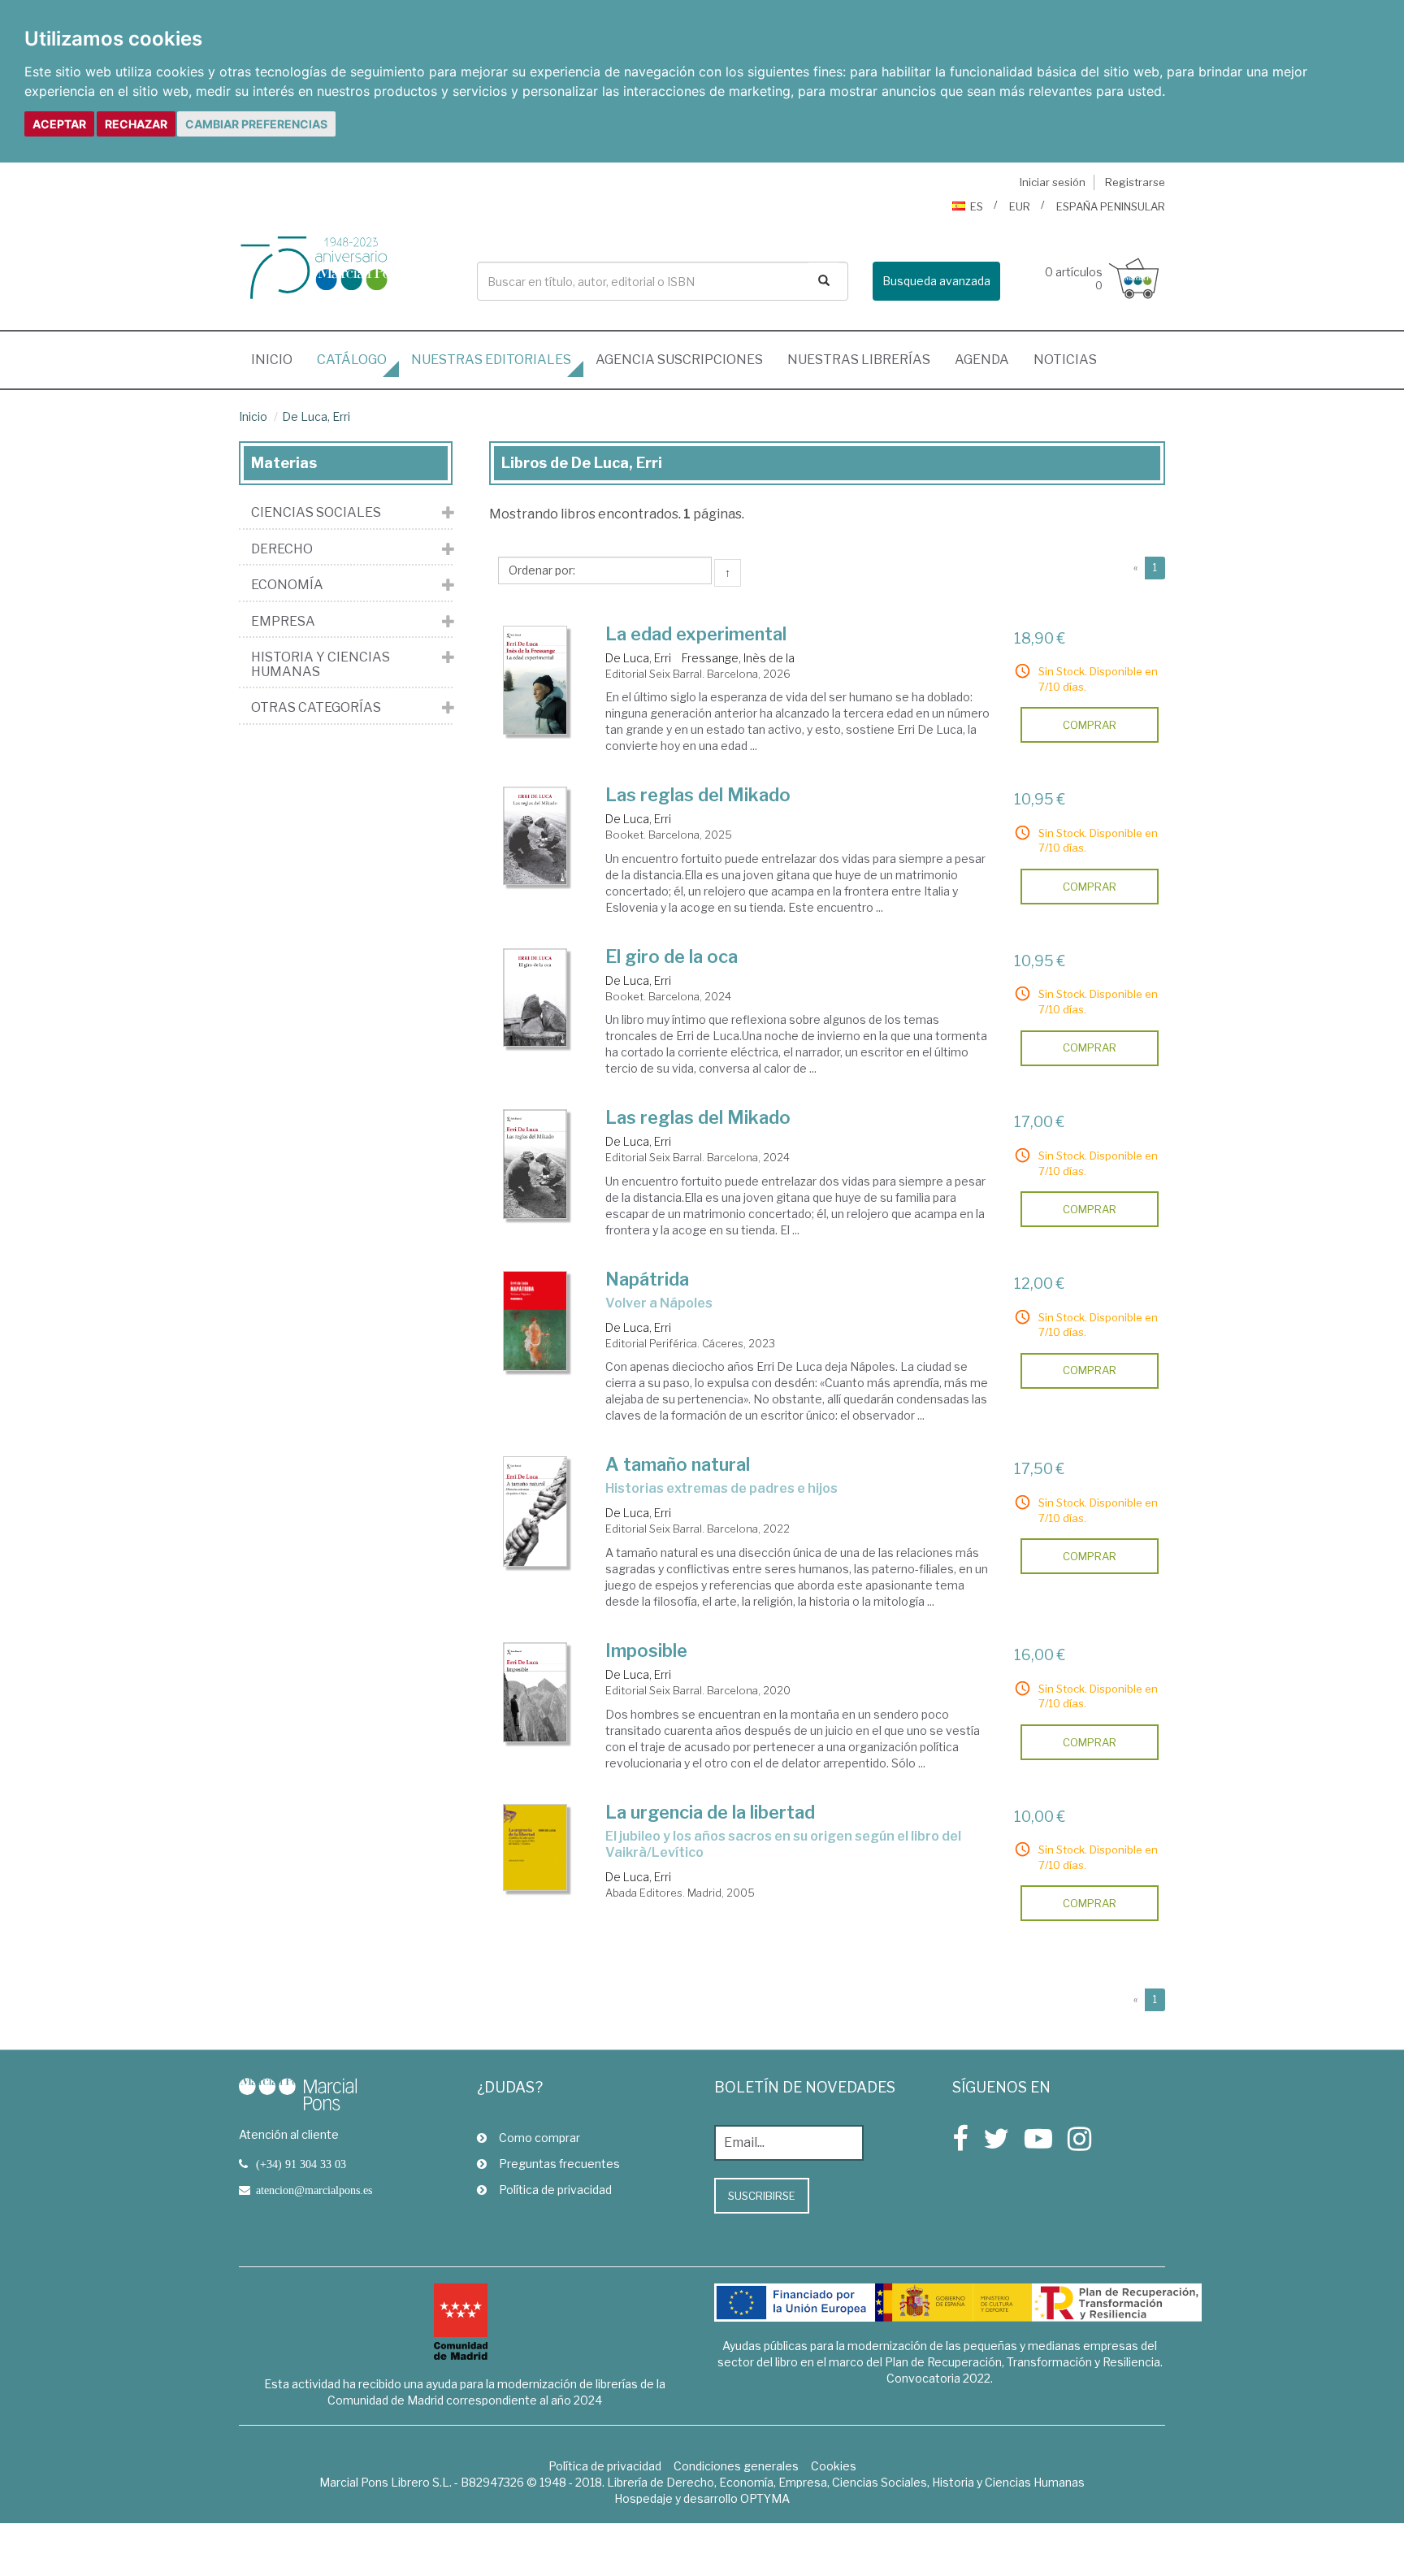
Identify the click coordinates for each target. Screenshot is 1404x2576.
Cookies (834, 2466)
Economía (287, 585)
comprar (1090, 725)
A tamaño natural (678, 1464)
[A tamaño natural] (535, 1511)
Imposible (646, 1650)
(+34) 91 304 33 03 (301, 2164)
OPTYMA (765, 2498)
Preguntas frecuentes (559, 2164)
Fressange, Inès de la (738, 658)
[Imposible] (535, 1692)
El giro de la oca (672, 956)
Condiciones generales (736, 2466)
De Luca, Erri (316, 416)
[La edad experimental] (535, 680)
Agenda (982, 360)
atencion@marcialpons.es (314, 2190)
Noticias (1065, 360)
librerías (859, 360)
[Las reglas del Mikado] (535, 836)
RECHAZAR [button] (136, 124)
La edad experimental (696, 634)
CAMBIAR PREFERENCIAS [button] (256, 124)
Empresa (283, 622)
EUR (1020, 206)
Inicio (278, 359)
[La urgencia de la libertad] (535, 1847)
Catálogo (352, 360)
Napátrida (647, 1279)
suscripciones (679, 360)
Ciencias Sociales (316, 513)
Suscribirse (762, 2196)
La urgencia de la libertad (710, 1812)
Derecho (282, 549)
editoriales (491, 360)
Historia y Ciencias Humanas (321, 664)
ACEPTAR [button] (59, 124)
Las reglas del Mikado (698, 795)
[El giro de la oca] (535, 997)
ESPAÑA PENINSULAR (1111, 206)
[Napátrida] (535, 1321)
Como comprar (539, 2138)
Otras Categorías (316, 708)
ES (977, 206)
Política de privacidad (555, 2190)
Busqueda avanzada (936, 281)
